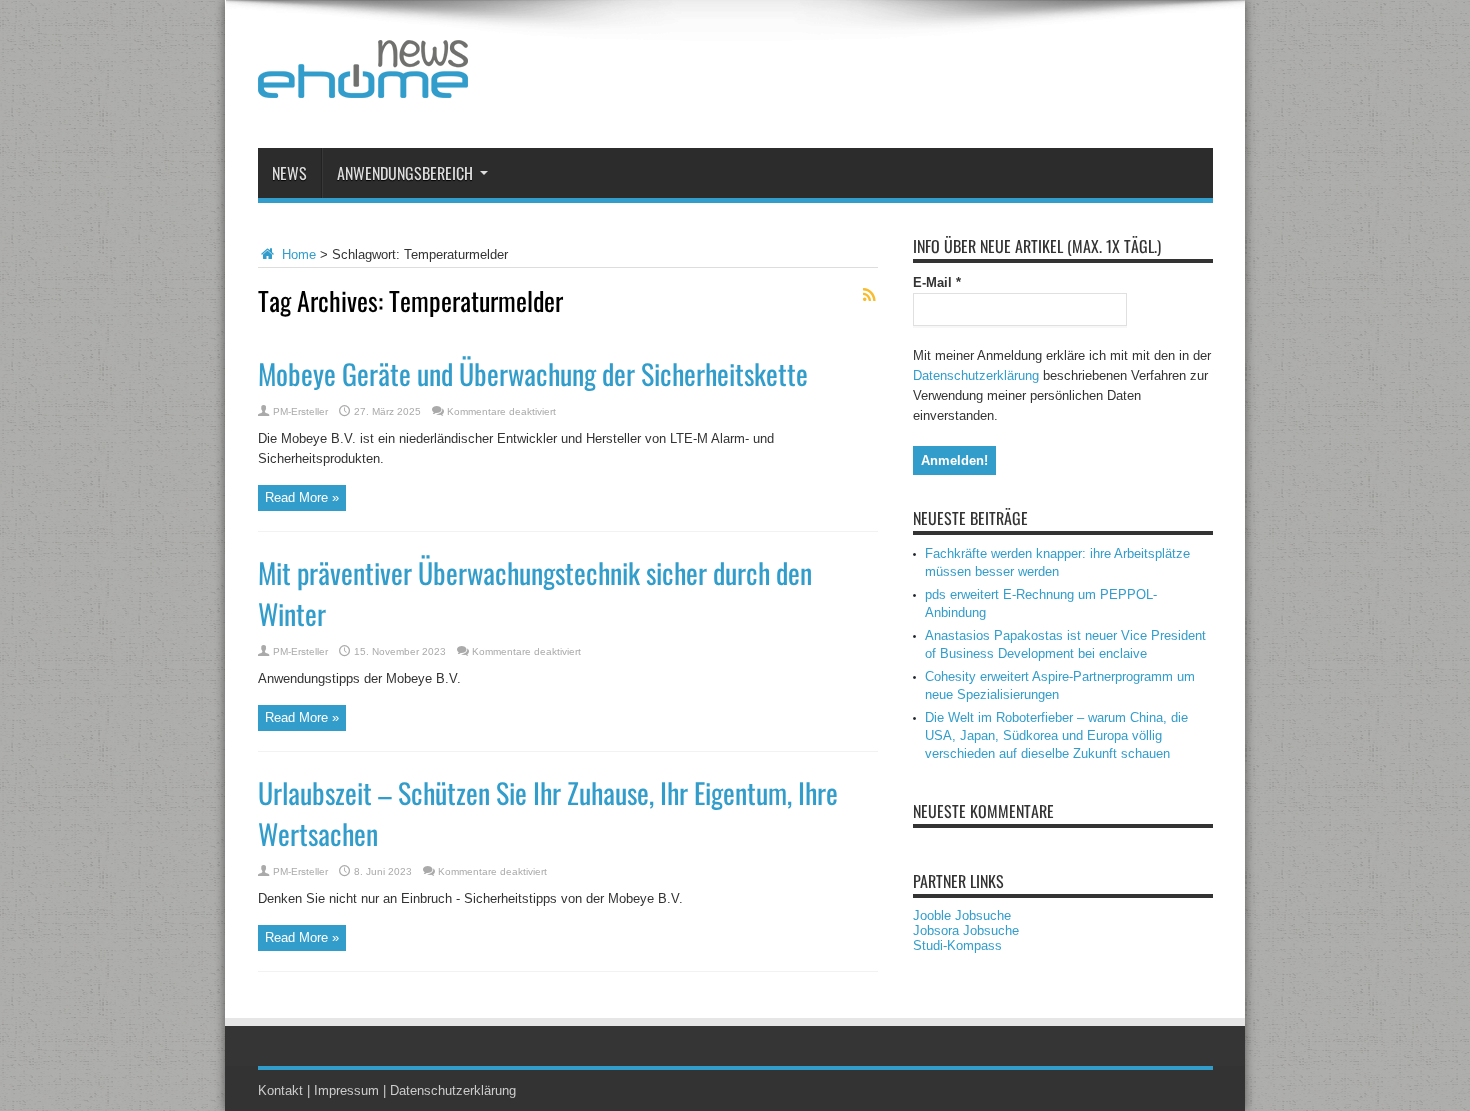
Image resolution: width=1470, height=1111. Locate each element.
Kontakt (280, 1090)
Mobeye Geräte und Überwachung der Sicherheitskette (533, 373)
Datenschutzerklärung (976, 375)
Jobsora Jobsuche (966, 930)
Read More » (302, 497)
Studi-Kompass (957, 945)
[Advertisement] (849, 78)
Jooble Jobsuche (962, 915)
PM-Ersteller (300, 411)
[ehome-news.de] (363, 83)
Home (297, 254)
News (289, 173)
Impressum (346, 1090)
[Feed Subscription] (870, 295)
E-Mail (937, 282)
